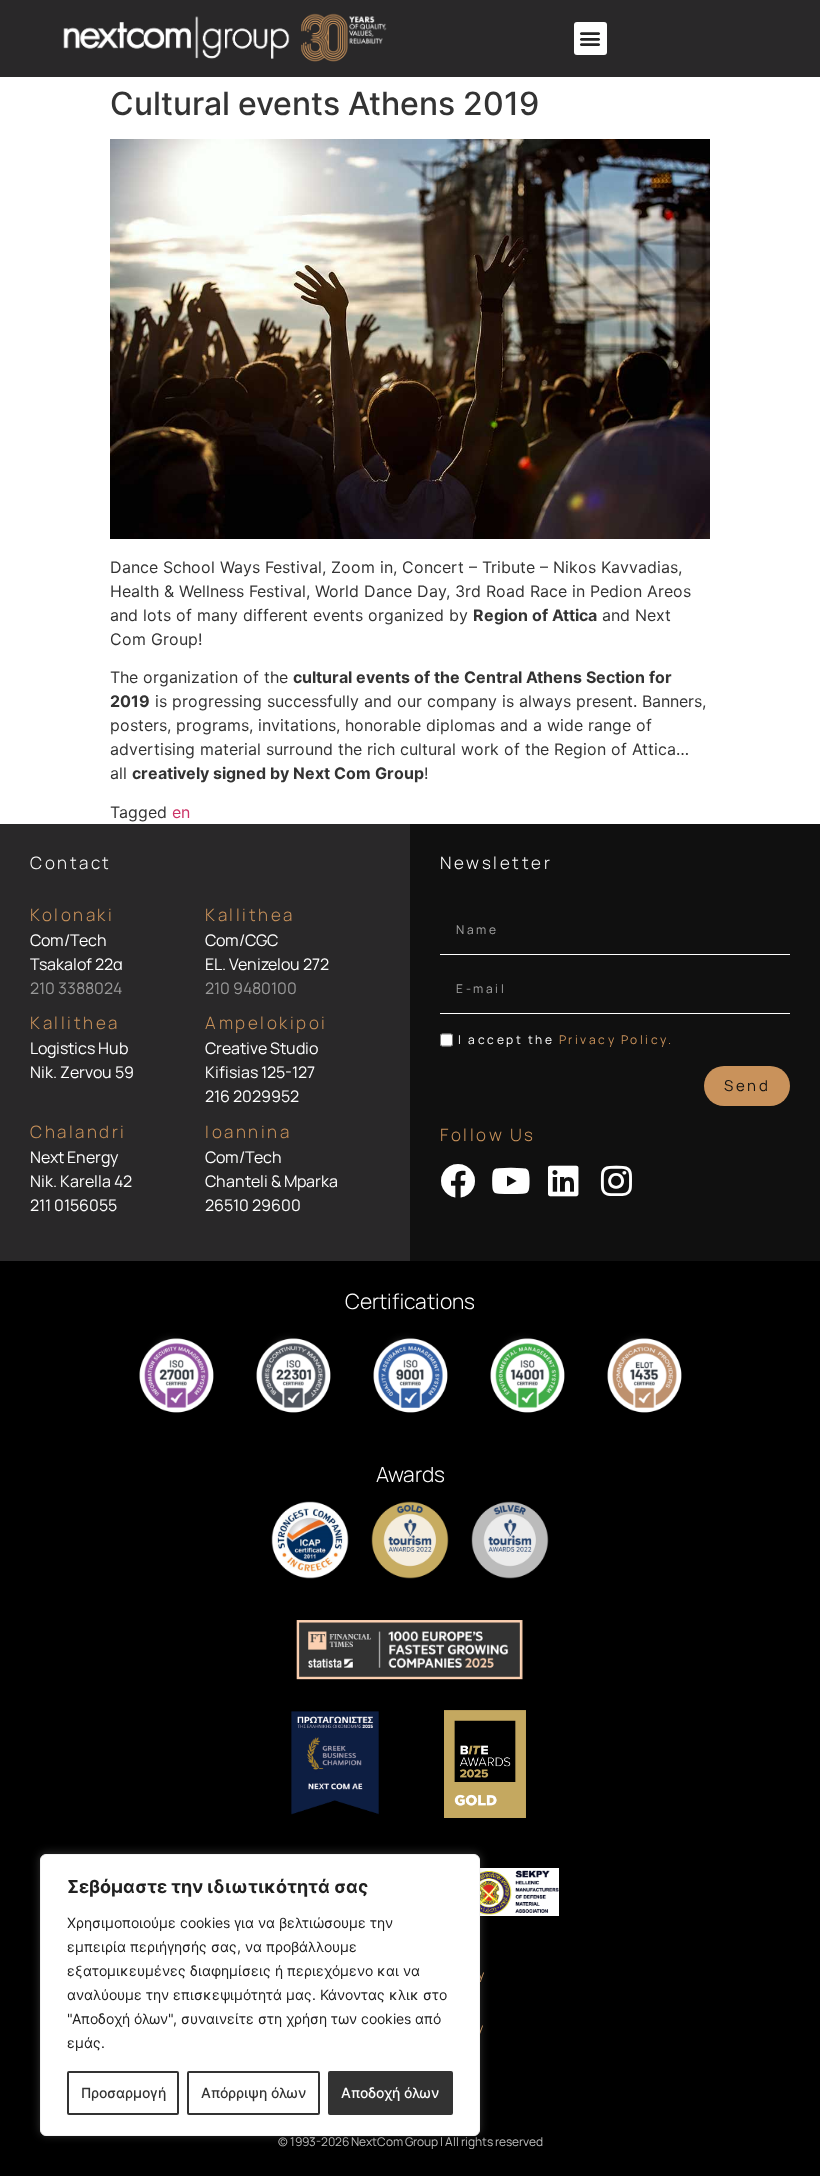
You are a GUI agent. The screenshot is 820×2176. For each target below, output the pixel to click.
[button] (590, 38)
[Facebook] (457, 1180)
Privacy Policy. (616, 1039)
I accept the (565, 1039)
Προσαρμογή (123, 2092)
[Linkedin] (563, 1180)
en (181, 812)
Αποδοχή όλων (390, 2092)
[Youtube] (510, 1180)
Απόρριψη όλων (253, 2092)
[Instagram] (616, 1180)
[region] (260, 1995)
